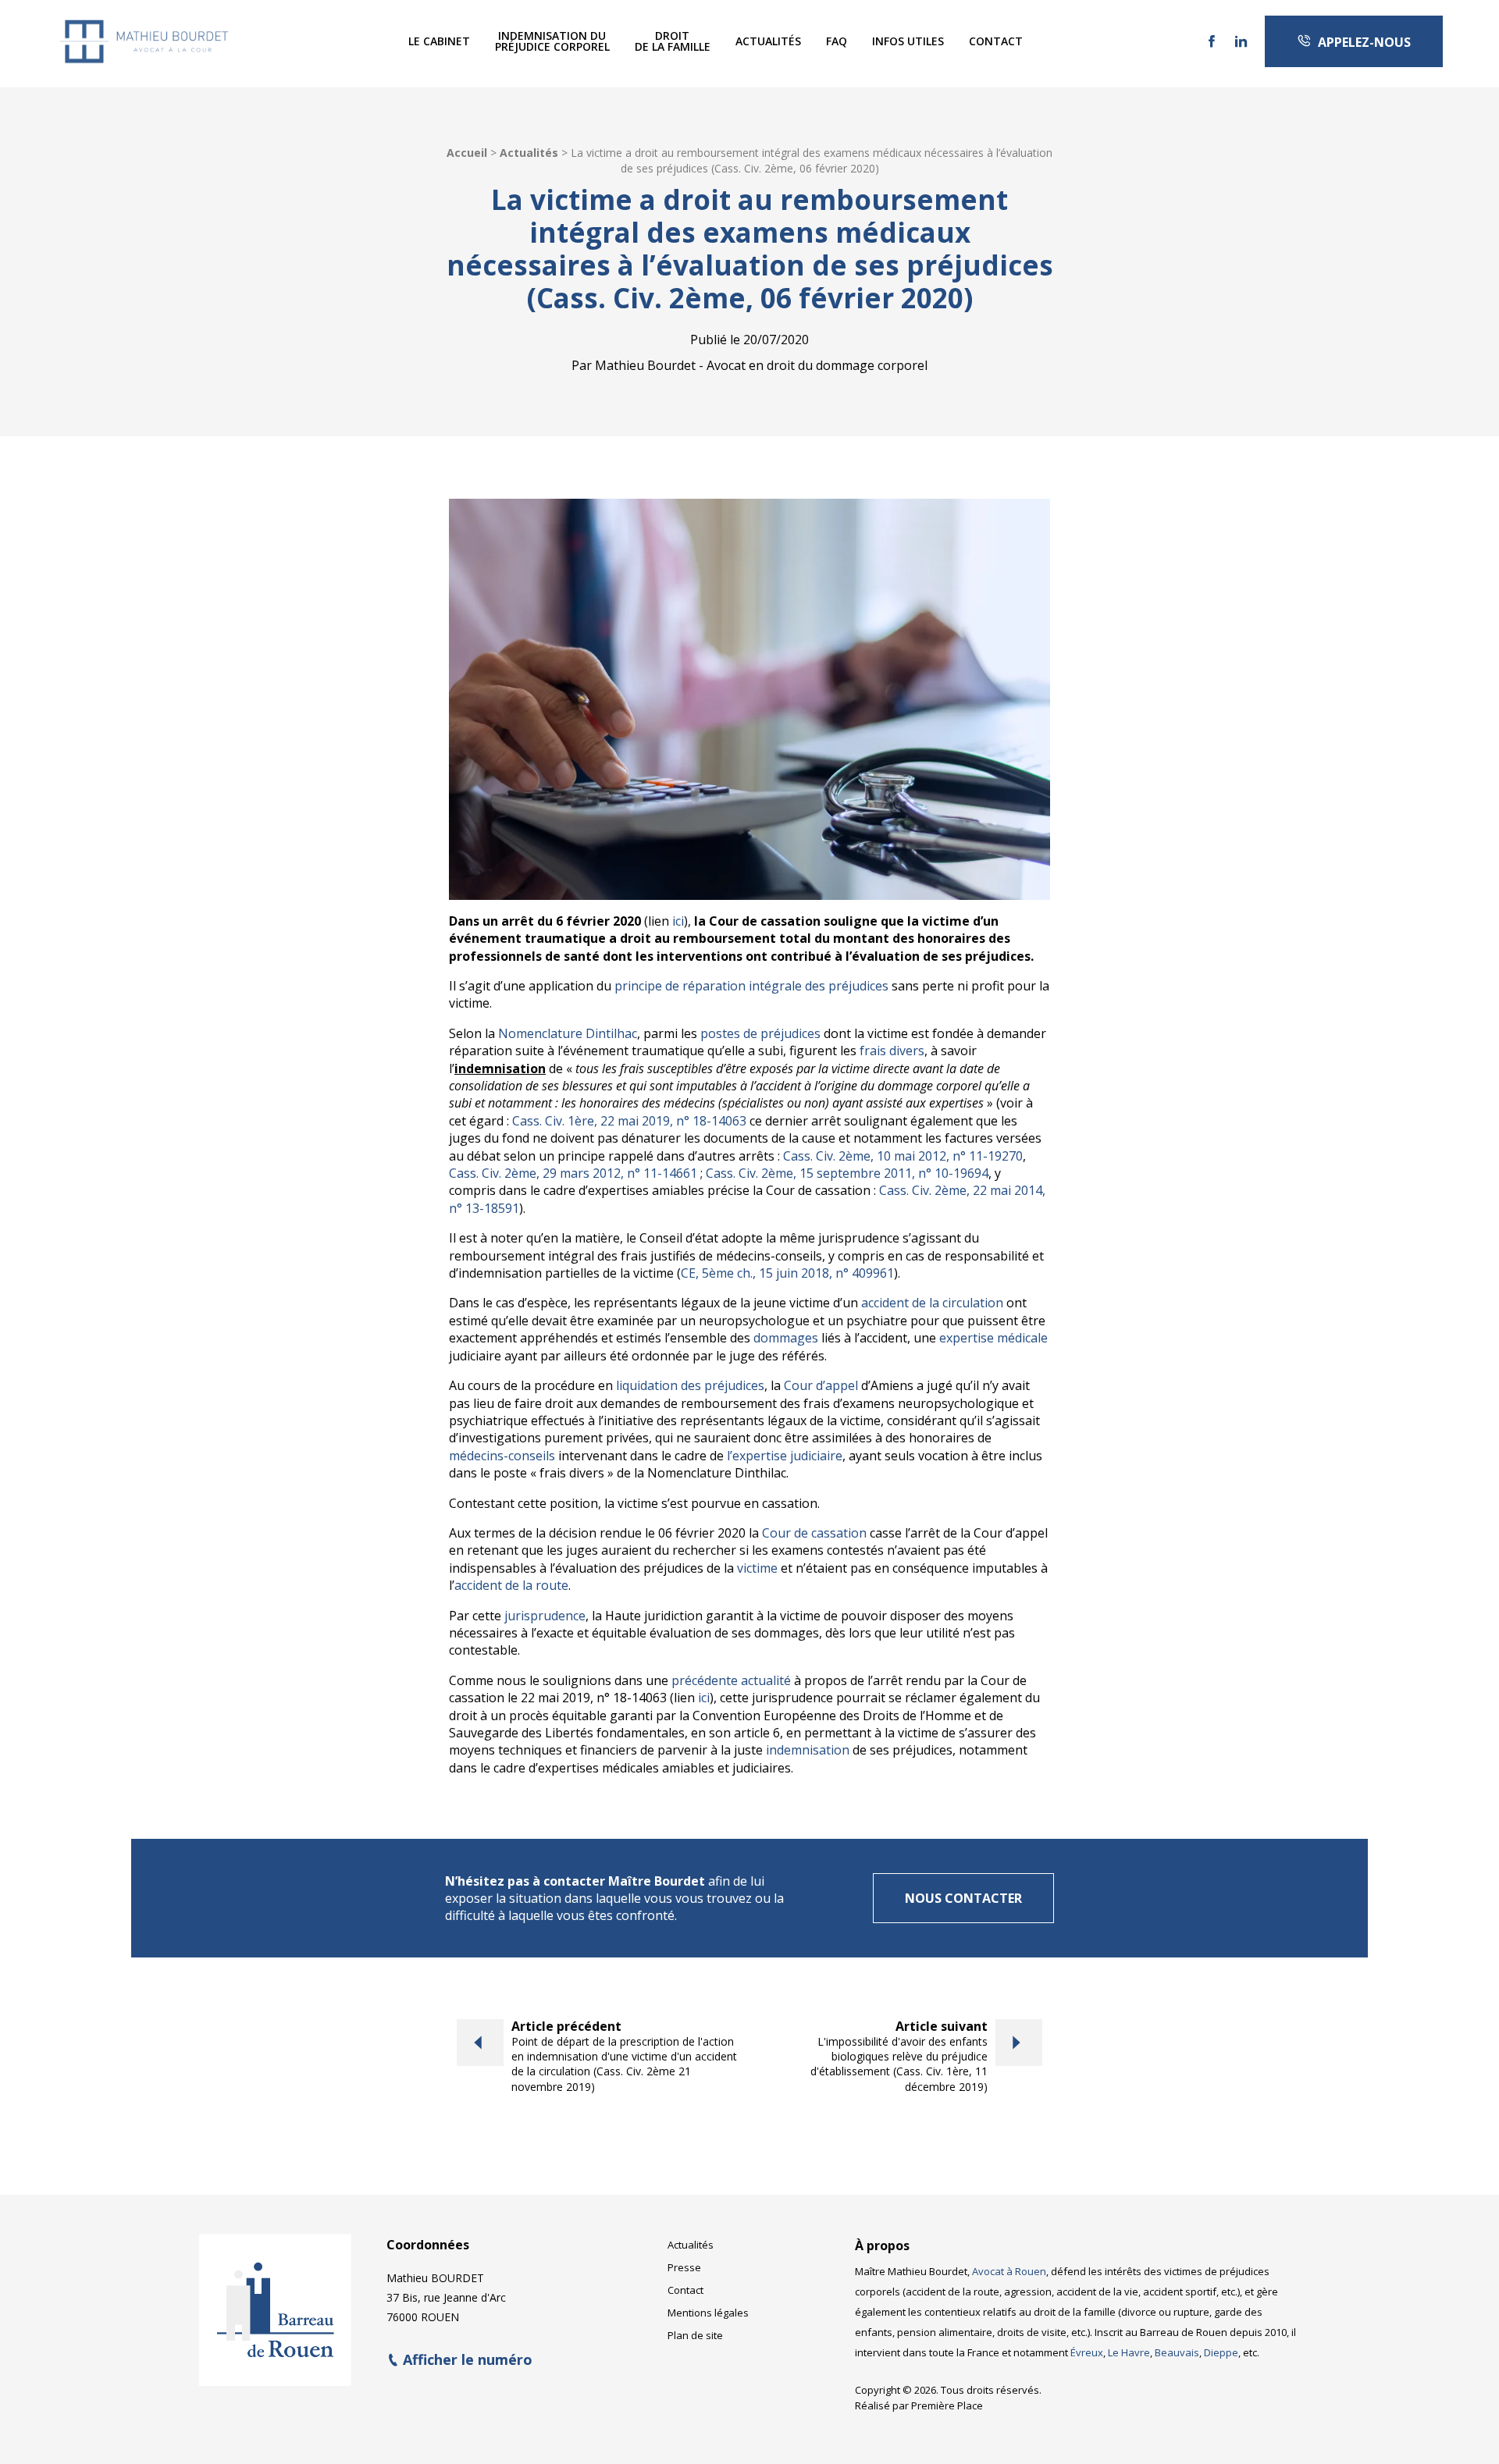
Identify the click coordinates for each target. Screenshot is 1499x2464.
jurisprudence (545, 1616)
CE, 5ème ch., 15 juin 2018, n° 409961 (787, 1273)
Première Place (947, 2405)
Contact (996, 41)
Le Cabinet (439, 41)
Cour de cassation (814, 1533)
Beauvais (1177, 2352)
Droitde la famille (673, 41)
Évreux (1087, 2352)
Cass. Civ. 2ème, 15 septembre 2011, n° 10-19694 (847, 1173)
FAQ (837, 41)
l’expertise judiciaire (785, 1456)
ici (678, 921)
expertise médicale (993, 1338)
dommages (786, 1338)
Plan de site (695, 2335)
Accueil (467, 153)
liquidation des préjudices (690, 1385)
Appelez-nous (1361, 42)
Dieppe (1221, 2352)
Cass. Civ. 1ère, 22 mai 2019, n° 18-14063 (629, 1121)
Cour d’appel (821, 1385)
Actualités (768, 41)
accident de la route (511, 1585)
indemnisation (808, 1750)
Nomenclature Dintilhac (568, 1033)
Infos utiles (908, 41)
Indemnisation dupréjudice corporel (552, 41)
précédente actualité (731, 1680)
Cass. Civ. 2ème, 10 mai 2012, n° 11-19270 (903, 1156)
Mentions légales (708, 2313)
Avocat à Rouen (1009, 2271)
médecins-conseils (502, 1456)
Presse (684, 2267)
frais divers (892, 1051)
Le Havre (1129, 2352)
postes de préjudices (760, 1033)
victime (757, 1568)
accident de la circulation (932, 1303)
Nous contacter (963, 1898)
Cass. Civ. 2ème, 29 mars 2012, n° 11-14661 (573, 1173)
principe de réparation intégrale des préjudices (751, 986)
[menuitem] (439, 41)
